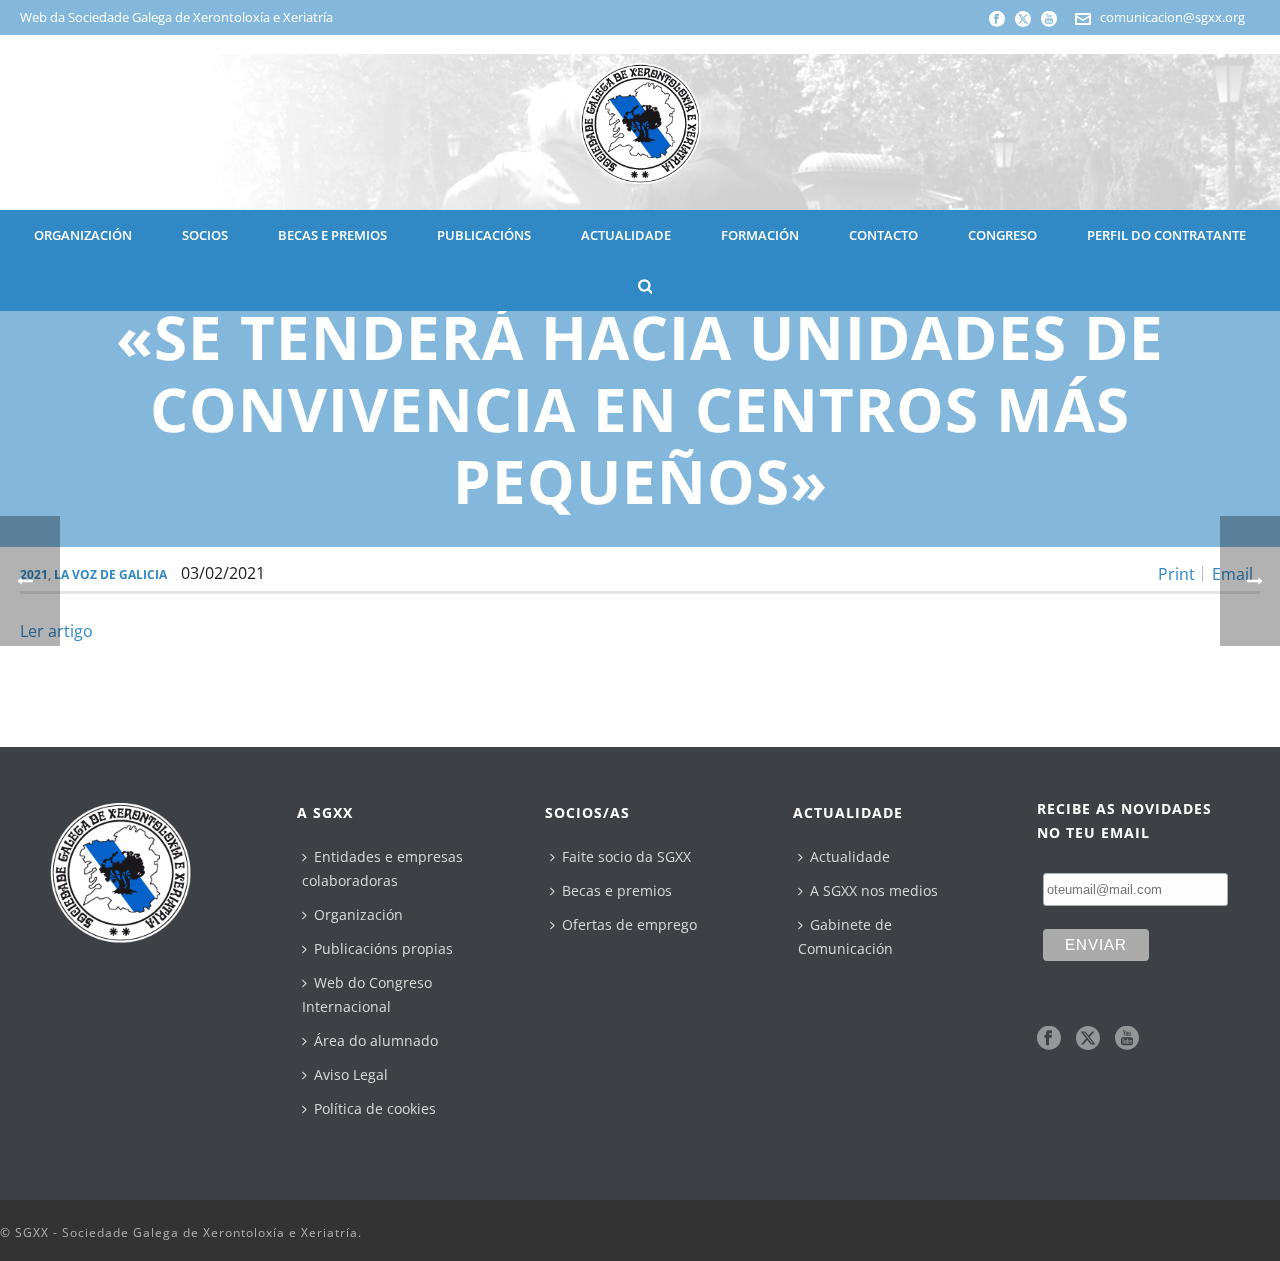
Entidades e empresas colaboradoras (382, 868)
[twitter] (1088, 1039)
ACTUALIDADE (626, 235)
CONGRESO (1002, 235)
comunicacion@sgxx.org (1172, 17)
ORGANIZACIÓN (83, 235)
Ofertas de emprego (629, 924)
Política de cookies (375, 1108)
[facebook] (1049, 1039)
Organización (358, 914)
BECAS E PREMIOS (332, 235)
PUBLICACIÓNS (484, 235)
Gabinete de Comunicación (845, 936)
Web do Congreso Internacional (367, 994)
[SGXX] (640, 122)
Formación (760, 235)
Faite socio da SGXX (626, 856)
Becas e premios (617, 890)
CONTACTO (883, 235)
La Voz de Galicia (110, 574)
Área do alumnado (376, 1040)
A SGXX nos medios (874, 890)
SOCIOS (205, 235)
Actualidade (850, 856)
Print (1176, 574)
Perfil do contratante (1166, 235)
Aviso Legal (351, 1074)
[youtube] (1127, 1039)
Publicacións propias (383, 948)
